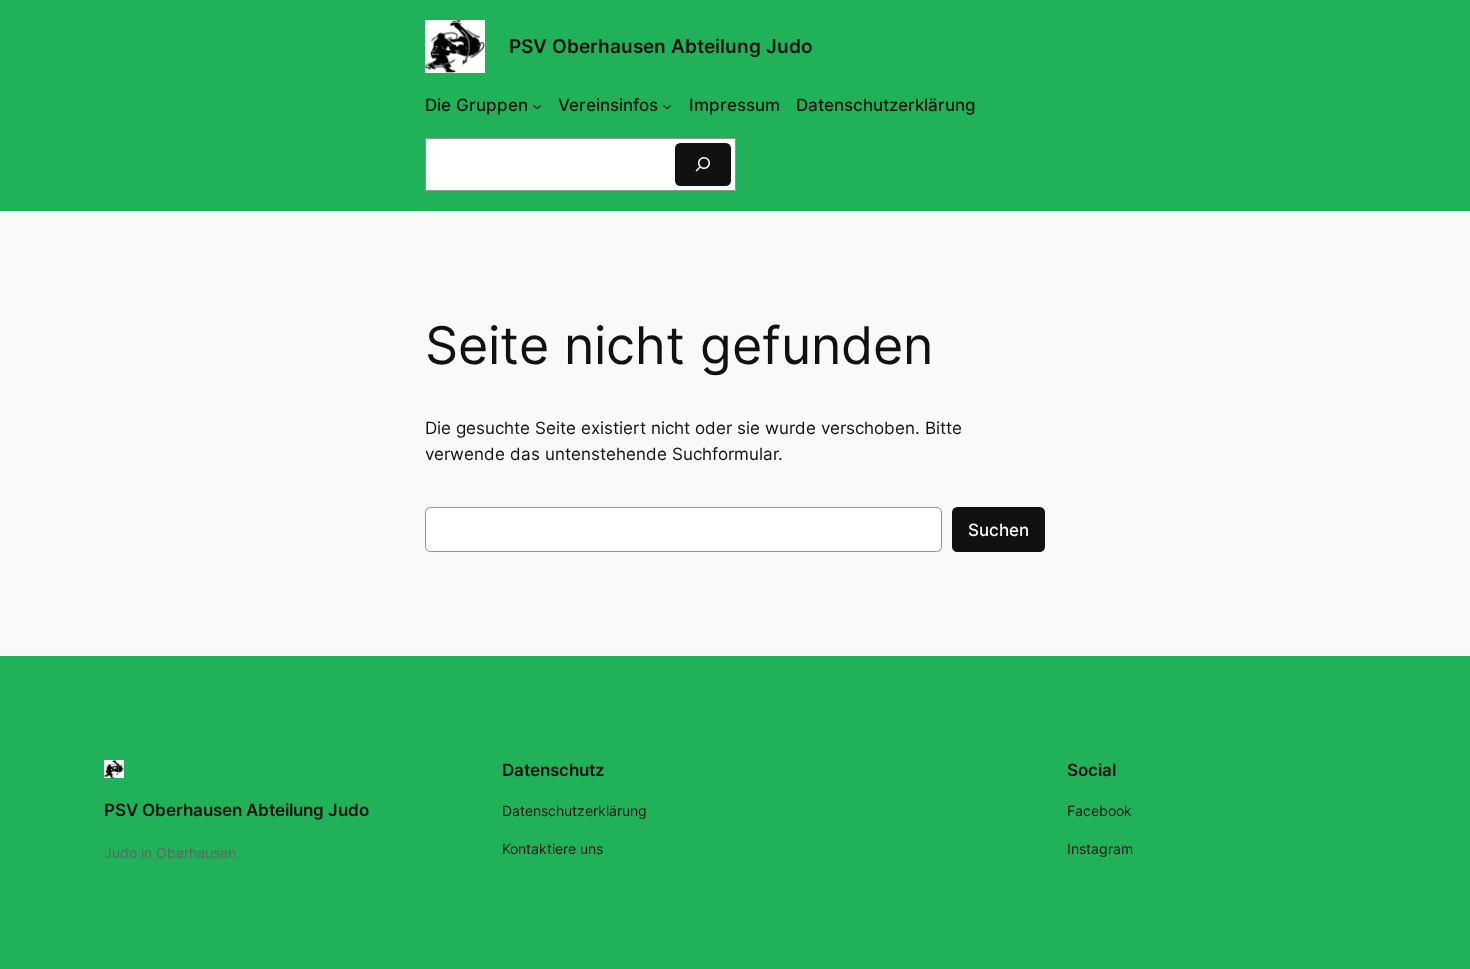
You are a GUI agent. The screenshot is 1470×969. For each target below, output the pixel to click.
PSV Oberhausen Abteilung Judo (661, 46)
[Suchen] (703, 164)
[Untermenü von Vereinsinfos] (667, 105)
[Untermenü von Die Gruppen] (537, 105)
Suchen (998, 530)
